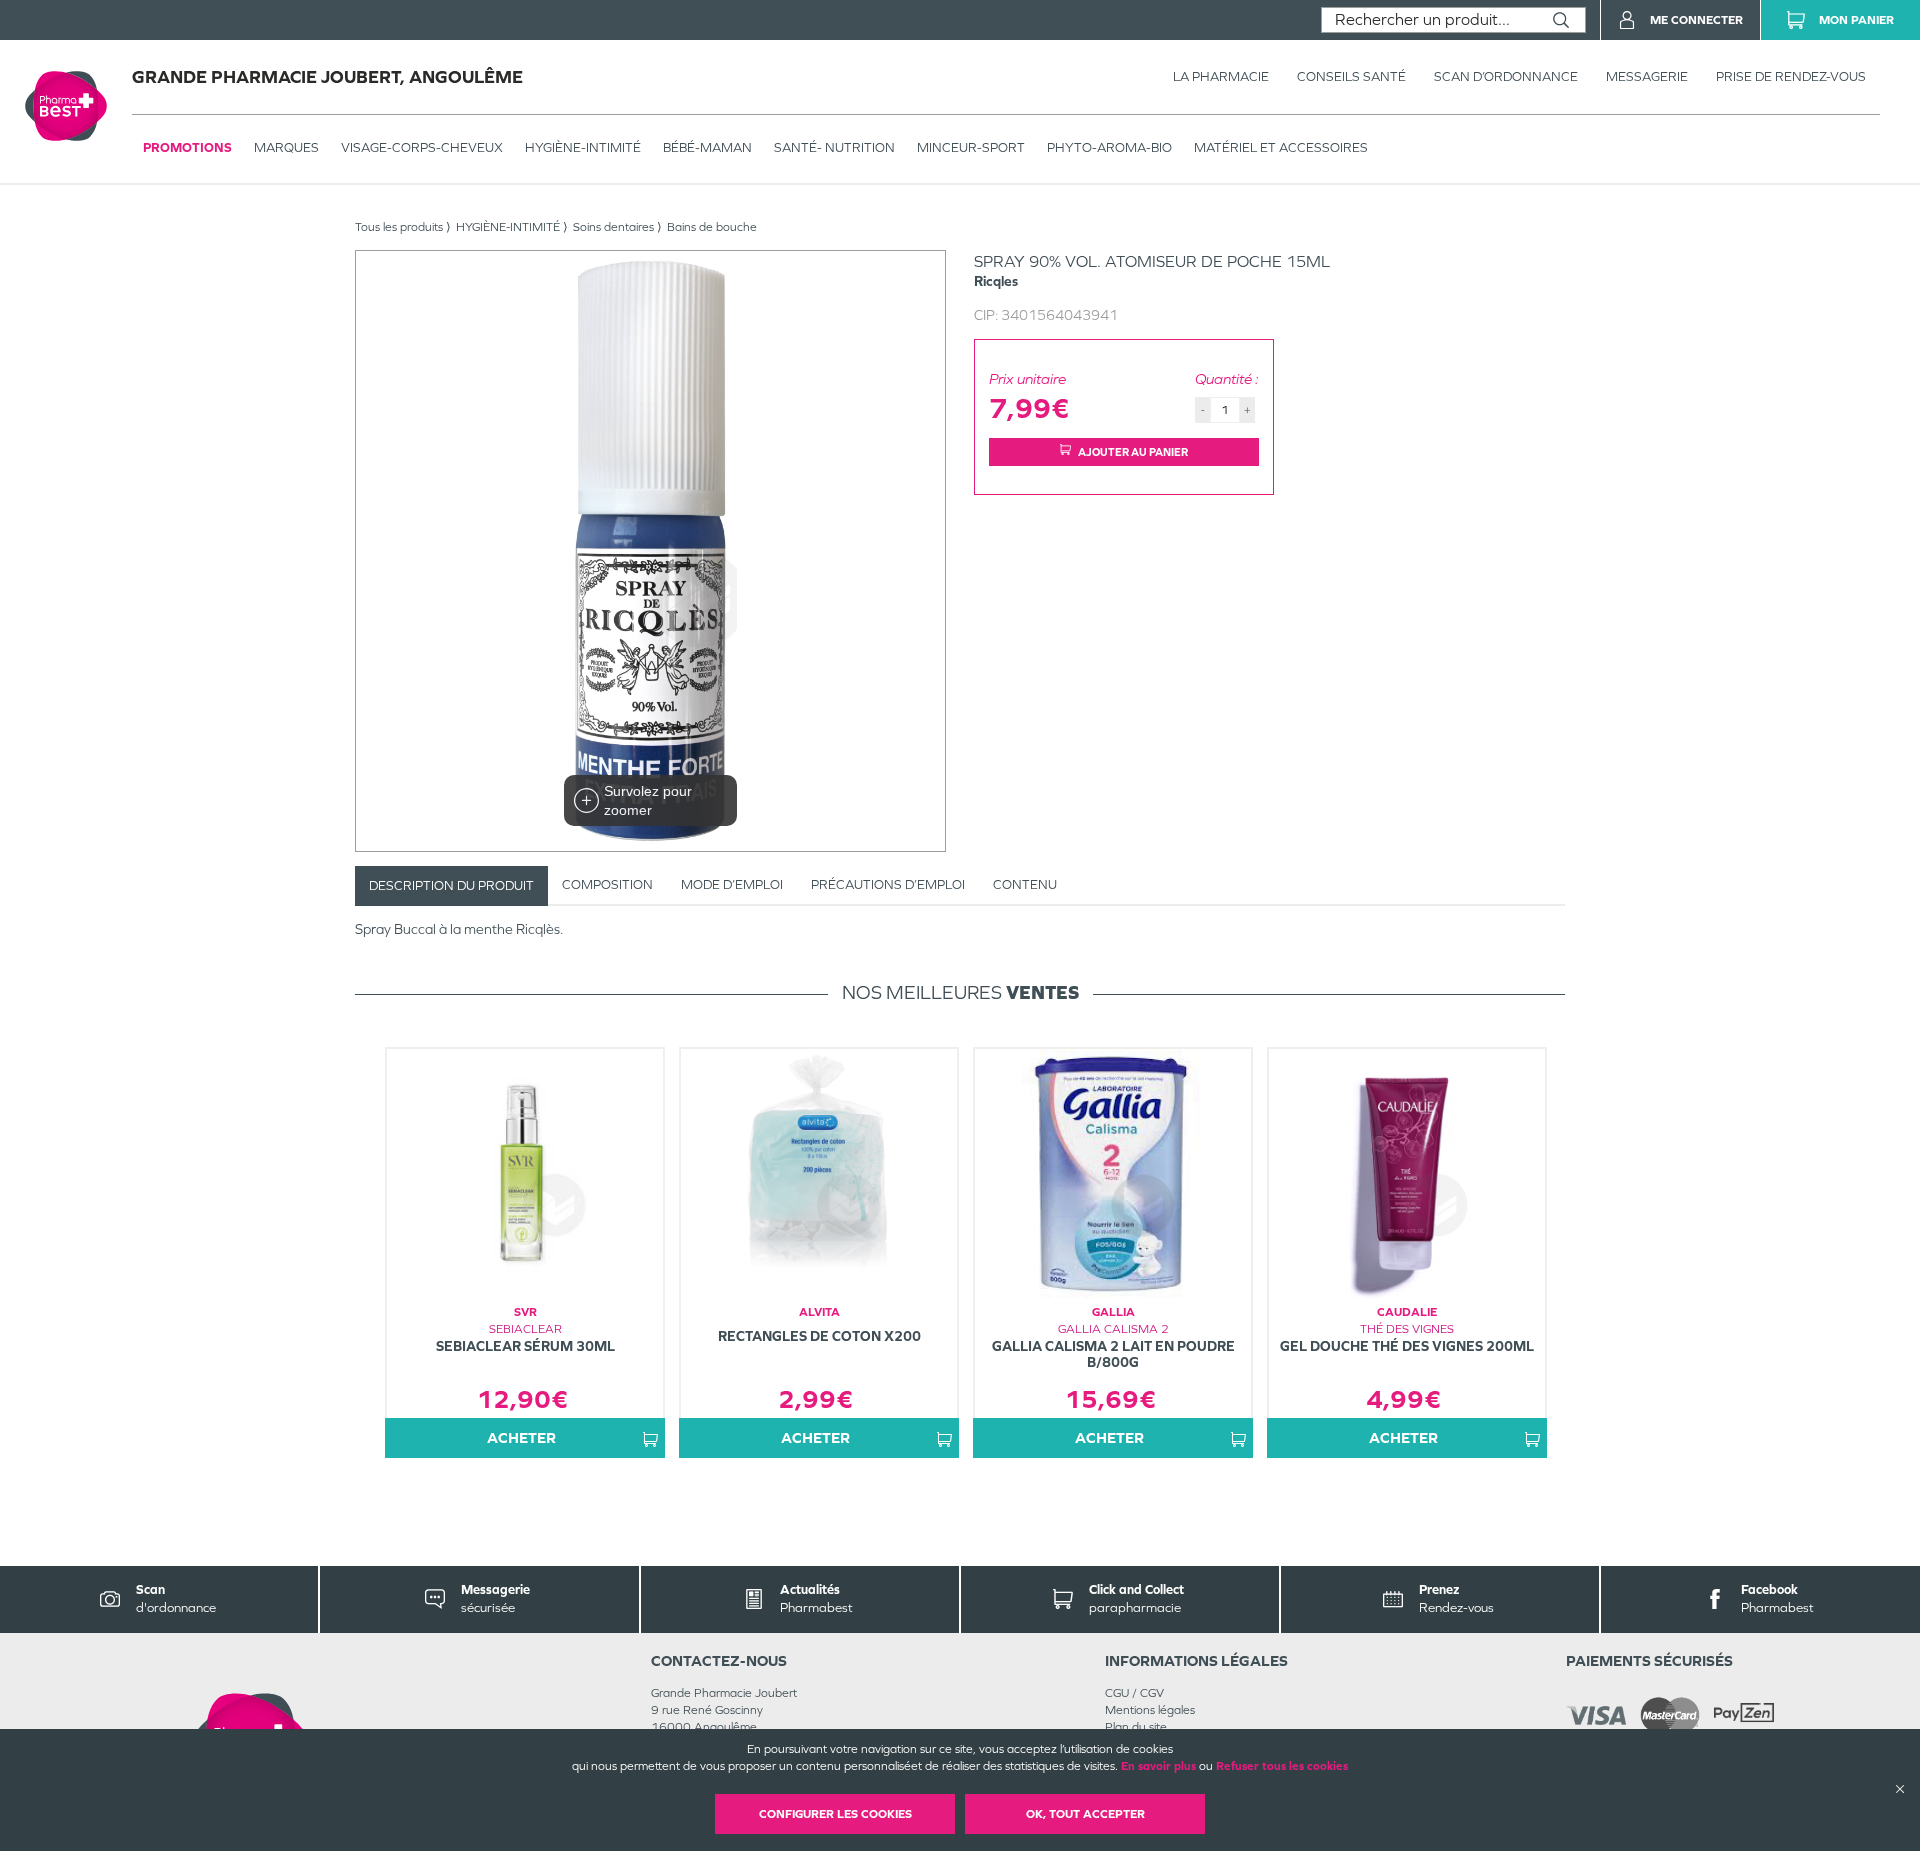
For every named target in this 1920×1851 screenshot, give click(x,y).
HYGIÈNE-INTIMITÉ (583, 147)
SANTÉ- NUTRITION (834, 147)
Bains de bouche (712, 227)
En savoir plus (1158, 1766)
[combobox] (1429, 20)
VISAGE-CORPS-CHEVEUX (422, 147)
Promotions (187, 147)
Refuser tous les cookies (1282, 1766)
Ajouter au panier (1133, 452)
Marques (286, 147)
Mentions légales (1150, 1710)
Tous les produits (399, 227)
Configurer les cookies (835, 1814)
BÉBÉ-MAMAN (707, 147)
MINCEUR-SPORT (971, 147)
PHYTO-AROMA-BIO (1109, 147)
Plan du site (1136, 1727)
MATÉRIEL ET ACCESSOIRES (1281, 147)
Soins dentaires (613, 227)
